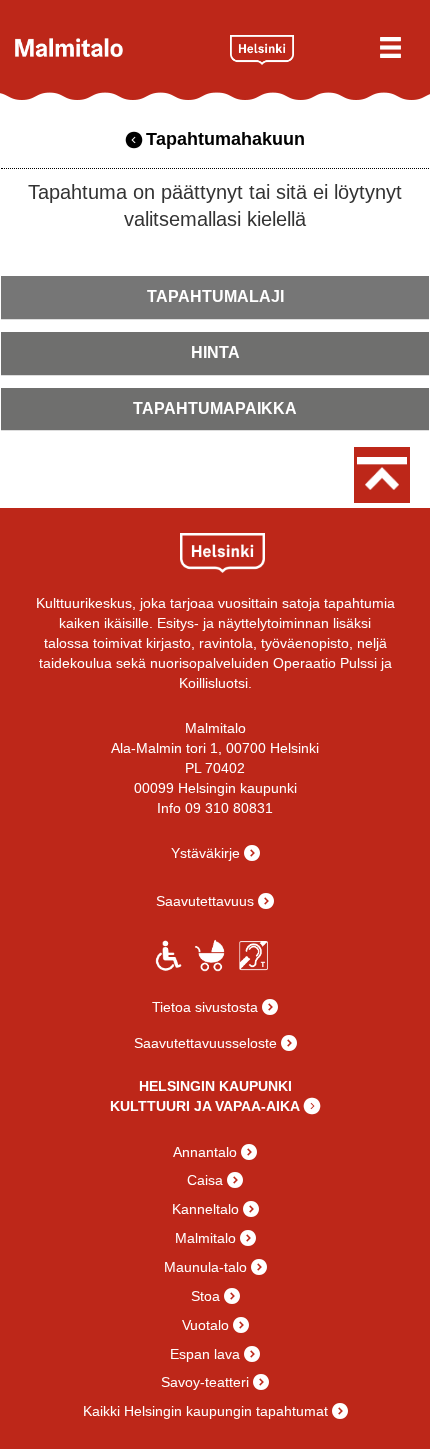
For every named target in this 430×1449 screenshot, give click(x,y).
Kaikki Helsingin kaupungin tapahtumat (205, 1411)
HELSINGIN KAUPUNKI (215, 1086)
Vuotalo (205, 1325)
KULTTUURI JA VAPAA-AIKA (205, 1106)
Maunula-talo (205, 1267)
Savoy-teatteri (205, 1382)
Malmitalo (115, 47)
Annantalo (205, 1152)
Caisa (205, 1180)
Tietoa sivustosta (205, 1007)
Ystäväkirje (205, 853)
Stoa (205, 1296)
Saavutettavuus (205, 901)
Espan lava (205, 1354)
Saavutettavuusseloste (205, 1043)
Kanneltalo (205, 1209)
